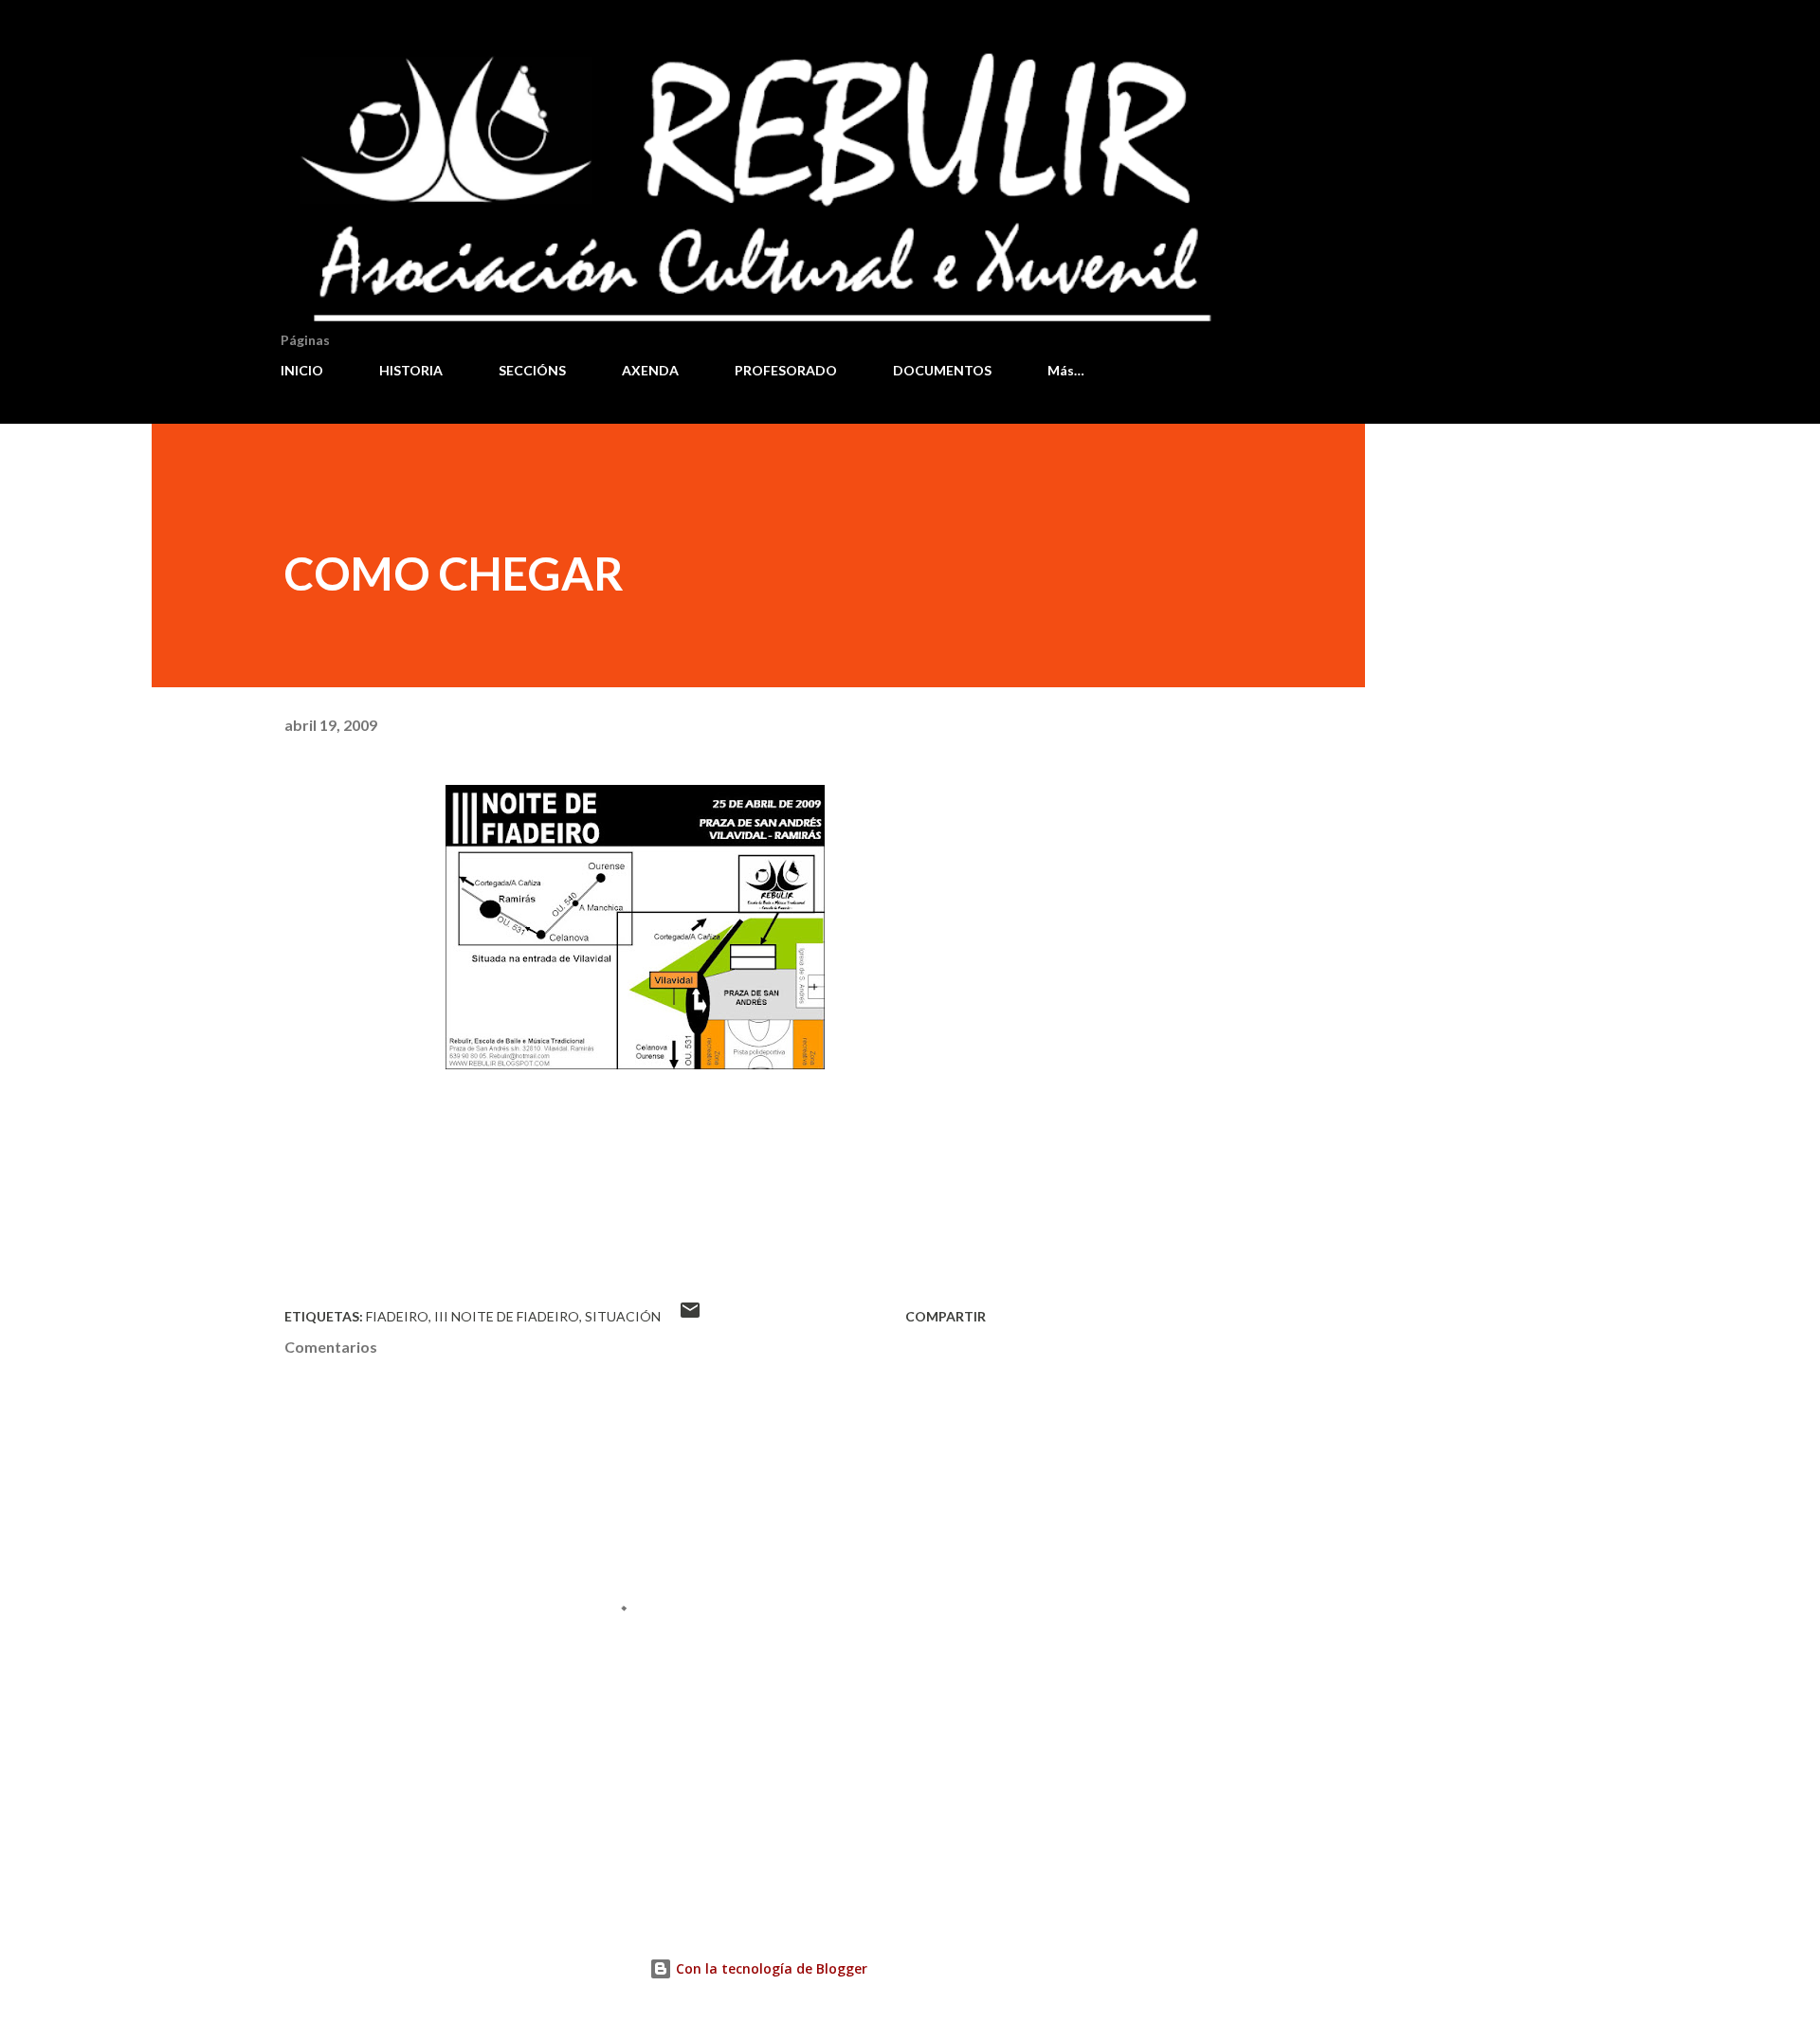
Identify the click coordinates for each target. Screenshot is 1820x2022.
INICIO (302, 370)
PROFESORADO (786, 370)
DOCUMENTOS (942, 370)
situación (623, 1316)
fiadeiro (397, 1316)
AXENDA (650, 370)
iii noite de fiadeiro (507, 1316)
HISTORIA (411, 370)
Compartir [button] (946, 1316)
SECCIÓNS (532, 370)
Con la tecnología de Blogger (770, 1968)
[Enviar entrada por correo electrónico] (690, 1316)
